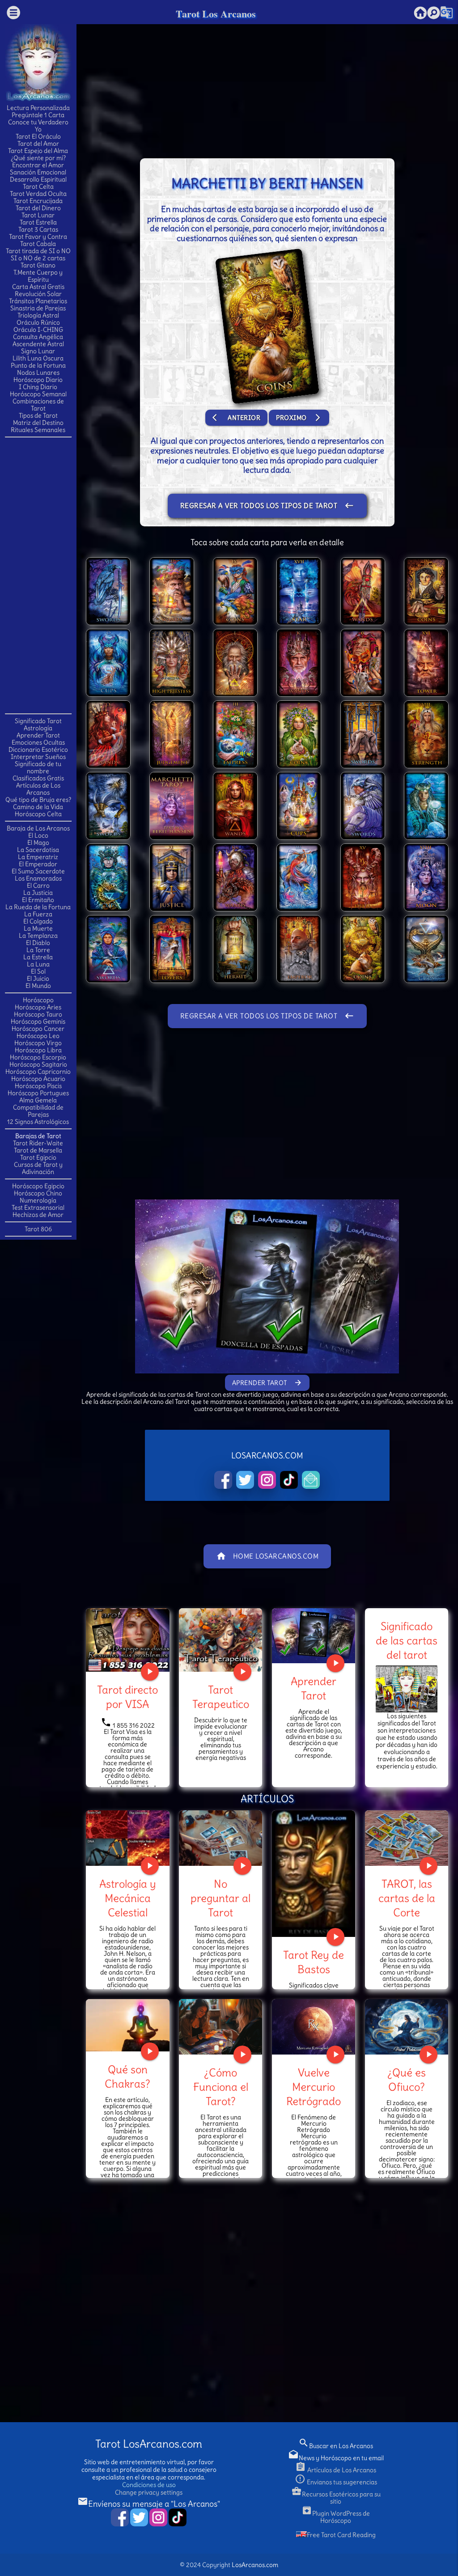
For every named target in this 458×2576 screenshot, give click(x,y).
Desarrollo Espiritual (38, 179)
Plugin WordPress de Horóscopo (336, 2517)
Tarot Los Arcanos (216, 14)
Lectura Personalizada (38, 108)
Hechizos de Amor (38, 1215)
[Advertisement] (41, 575)
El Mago (38, 843)
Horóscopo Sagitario (38, 1064)
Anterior (236, 417)
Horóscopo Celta (38, 814)
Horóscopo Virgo (38, 1043)
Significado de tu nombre (38, 767)
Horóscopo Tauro (38, 1014)
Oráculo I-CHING (38, 330)
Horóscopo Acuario (38, 1079)
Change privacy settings (149, 2492)
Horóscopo (38, 1000)
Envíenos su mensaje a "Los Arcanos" (149, 2504)
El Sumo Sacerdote (38, 871)
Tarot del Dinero (38, 208)
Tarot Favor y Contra (38, 237)
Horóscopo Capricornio (38, 1072)
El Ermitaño (38, 900)
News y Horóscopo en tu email (336, 2458)
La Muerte (38, 928)
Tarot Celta (38, 186)
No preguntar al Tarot (221, 1898)
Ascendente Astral (38, 344)
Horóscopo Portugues (38, 1093)
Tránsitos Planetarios (38, 301)
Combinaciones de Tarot (38, 405)
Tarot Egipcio (38, 1157)
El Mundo (38, 986)
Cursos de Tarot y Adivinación (38, 1168)
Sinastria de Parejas (38, 308)
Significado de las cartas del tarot (407, 1640)
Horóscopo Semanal (38, 394)
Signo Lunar (38, 351)
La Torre (38, 950)
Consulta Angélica (38, 337)
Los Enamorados (38, 878)
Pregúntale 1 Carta (38, 115)
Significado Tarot (38, 721)
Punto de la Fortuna (38, 365)
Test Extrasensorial (38, 1207)
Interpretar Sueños (38, 757)
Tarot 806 (38, 1229)
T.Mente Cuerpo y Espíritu (38, 276)
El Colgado (38, 921)
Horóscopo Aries (38, 1007)
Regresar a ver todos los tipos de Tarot (267, 506)
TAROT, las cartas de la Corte (407, 1898)
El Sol (38, 971)
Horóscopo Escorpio (38, 1057)
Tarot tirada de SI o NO (38, 251)
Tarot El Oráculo (38, 136)
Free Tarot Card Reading (341, 2535)
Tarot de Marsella (38, 1150)
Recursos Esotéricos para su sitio (336, 2498)
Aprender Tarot (38, 735)
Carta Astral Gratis (38, 287)
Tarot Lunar (38, 215)
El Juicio (38, 979)
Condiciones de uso (149, 2485)
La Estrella (38, 957)
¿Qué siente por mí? (38, 158)
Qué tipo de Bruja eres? (38, 800)
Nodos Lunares (38, 373)
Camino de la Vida (38, 807)
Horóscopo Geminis (38, 1021)
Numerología (38, 1200)
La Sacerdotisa (38, 850)
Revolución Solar (38, 294)
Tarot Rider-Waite (38, 1143)
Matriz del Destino (38, 423)
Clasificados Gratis (38, 778)
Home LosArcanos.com (267, 1556)
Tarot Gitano (38, 265)
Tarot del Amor (38, 144)
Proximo (299, 417)
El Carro (38, 885)
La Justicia (38, 893)
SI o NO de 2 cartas (38, 258)
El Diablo (38, 943)
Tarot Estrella (38, 222)
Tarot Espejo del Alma (38, 151)
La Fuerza (38, 914)
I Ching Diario (38, 387)
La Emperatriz (38, 857)
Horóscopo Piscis (38, 1086)
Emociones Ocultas (38, 742)
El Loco (38, 835)
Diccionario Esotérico (38, 750)
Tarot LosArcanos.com (149, 2444)
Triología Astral (38, 315)
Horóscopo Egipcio (38, 1186)
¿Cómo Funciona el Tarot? (221, 2087)
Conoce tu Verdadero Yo (38, 126)
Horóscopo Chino (38, 1193)
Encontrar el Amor (38, 165)
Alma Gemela (38, 1100)
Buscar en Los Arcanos (336, 2446)
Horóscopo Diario (38, 380)
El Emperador (38, 864)
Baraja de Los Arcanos (38, 828)
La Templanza (38, 936)
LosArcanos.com (255, 2565)
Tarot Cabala (38, 244)
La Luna (38, 964)
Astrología (38, 728)
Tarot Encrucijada (38, 201)
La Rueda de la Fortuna (38, 907)
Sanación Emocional (38, 172)
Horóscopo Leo (38, 1036)
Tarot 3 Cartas (38, 229)
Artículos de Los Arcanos (38, 789)
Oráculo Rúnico (38, 322)
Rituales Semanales (38, 430)
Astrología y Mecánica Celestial (128, 1898)
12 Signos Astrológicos (38, 1122)
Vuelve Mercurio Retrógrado (314, 2087)
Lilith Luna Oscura (38, 358)
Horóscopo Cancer (38, 1029)
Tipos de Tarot (38, 415)
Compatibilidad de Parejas (38, 1111)
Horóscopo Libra (38, 1050)
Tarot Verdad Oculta (38, 194)
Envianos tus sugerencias (336, 2482)
